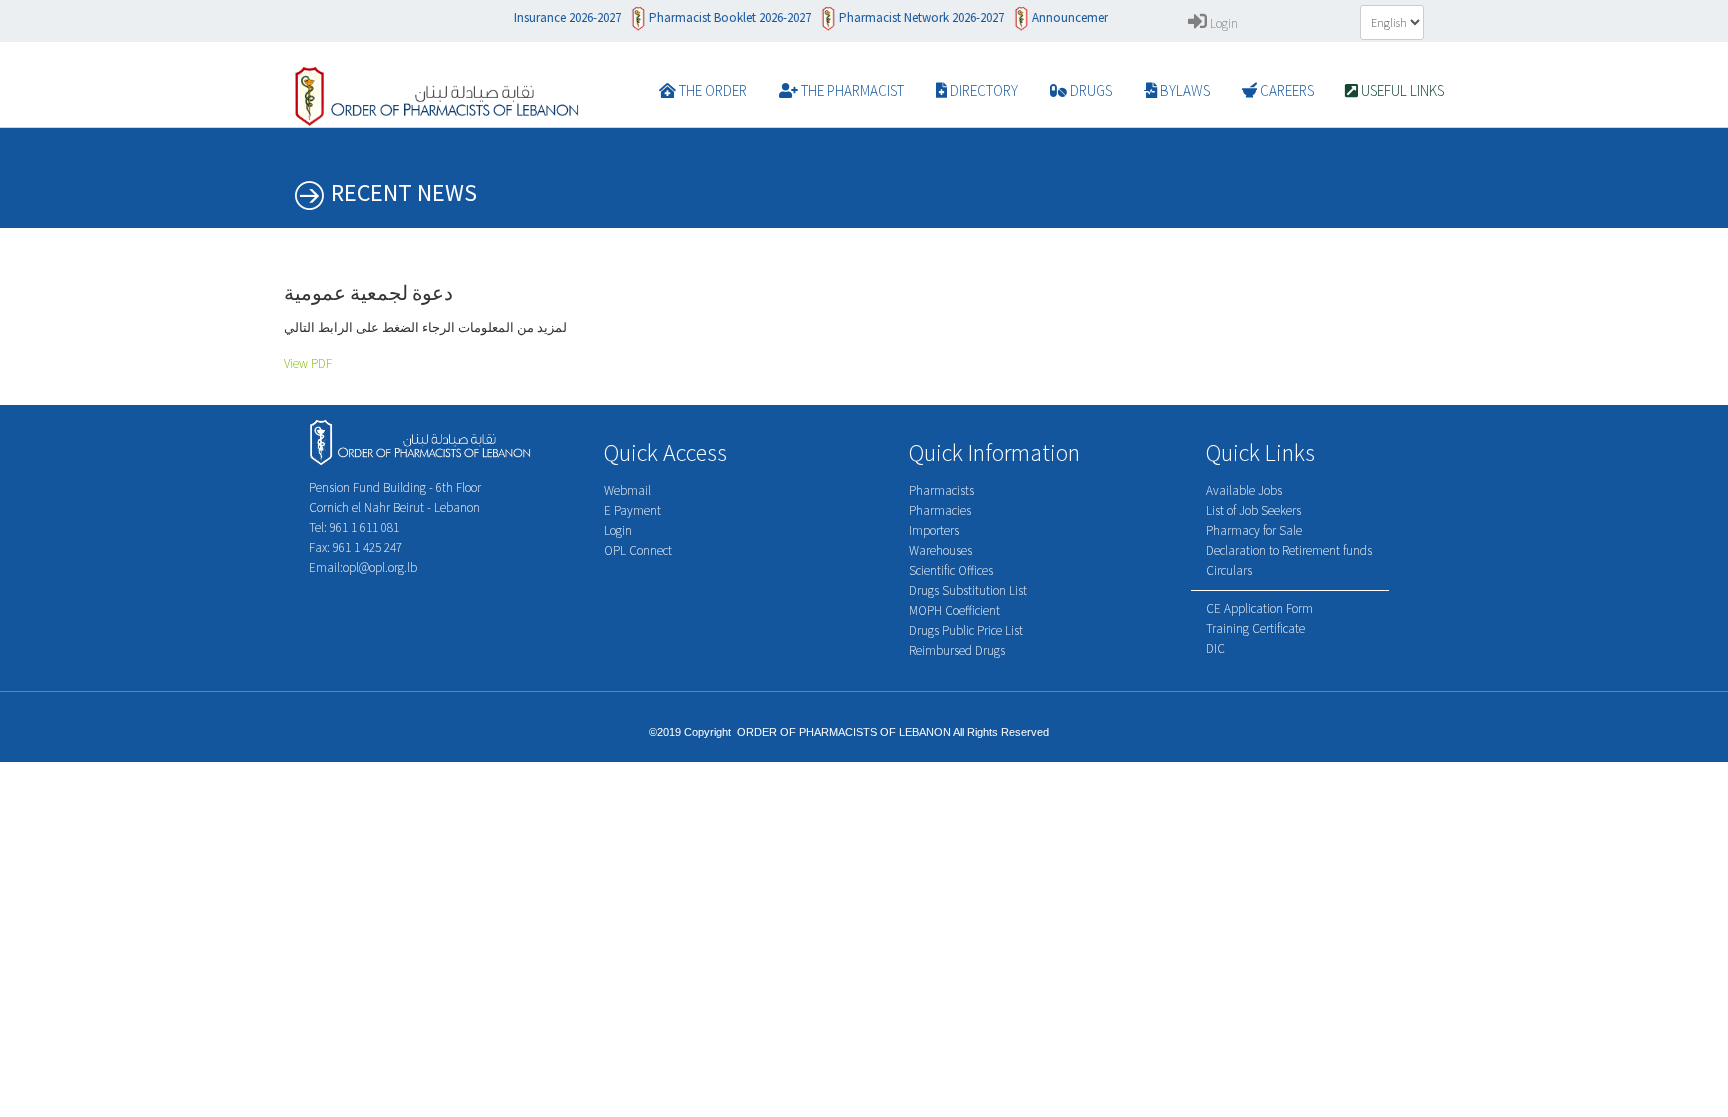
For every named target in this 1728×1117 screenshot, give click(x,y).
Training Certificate (1255, 628)
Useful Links (1401, 90)
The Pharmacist (851, 90)
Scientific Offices (951, 570)
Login (1222, 23)
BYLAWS (1183, 90)
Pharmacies (940, 510)
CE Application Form (1259, 608)
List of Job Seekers (1253, 510)
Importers (934, 530)
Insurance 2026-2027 (553, 17)
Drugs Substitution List (968, 590)
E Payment (632, 510)
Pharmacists (941, 490)
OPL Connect (638, 550)
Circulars (1229, 570)
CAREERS (1285, 90)
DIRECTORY (982, 90)
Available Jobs (1244, 490)
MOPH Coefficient (954, 610)
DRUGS (1089, 90)
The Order (711, 90)
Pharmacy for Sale (1254, 530)
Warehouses (940, 550)
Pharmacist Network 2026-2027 (907, 17)
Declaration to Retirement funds (1289, 550)
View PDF (308, 363)
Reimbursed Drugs (957, 650)
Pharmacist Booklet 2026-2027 (716, 17)
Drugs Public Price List (966, 630)
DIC (1215, 648)
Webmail (627, 490)
